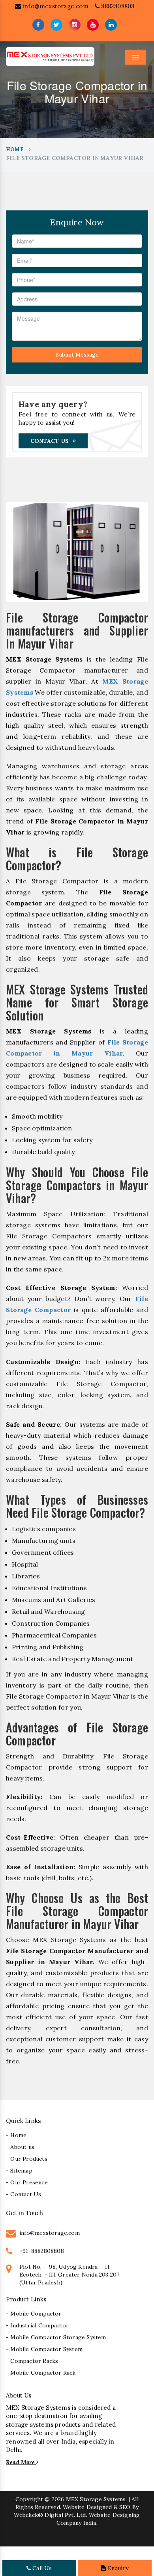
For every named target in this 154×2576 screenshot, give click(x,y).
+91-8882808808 (42, 2251)
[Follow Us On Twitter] (56, 25)
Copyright (29, 2499)
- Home (16, 2135)
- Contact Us (23, 2194)
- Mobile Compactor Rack (41, 2373)
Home (15, 150)
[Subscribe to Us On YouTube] (93, 25)
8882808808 (117, 6)
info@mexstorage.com (55, 6)
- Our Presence (27, 2182)
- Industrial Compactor (37, 2325)
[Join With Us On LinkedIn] (111, 25)
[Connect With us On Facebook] (38, 25)
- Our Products (27, 2159)
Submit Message (77, 355)
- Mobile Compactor (34, 2314)
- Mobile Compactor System (44, 2349)
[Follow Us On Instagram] (75, 25)
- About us (20, 2147)
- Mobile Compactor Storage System (56, 2337)
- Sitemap (19, 2171)
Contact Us (50, 441)
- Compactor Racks (32, 2361)
